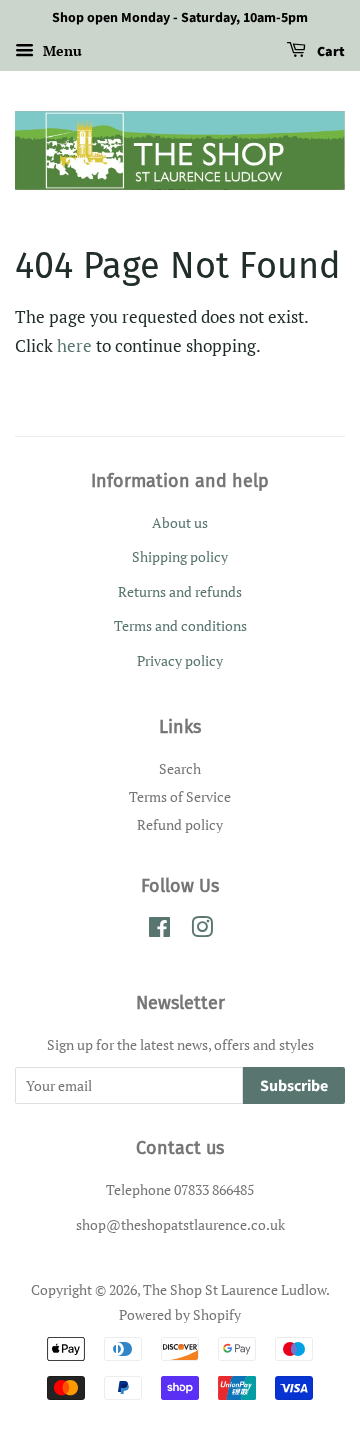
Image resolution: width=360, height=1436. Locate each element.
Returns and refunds (180, 591)
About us (180, 522)
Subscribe (294, 1086)
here (74, 345)
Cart (329, 52)
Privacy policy (180, 660)
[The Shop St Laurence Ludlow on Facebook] (159, 930)
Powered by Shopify (180, 1314)
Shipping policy (180, 556)
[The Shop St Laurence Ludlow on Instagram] (202, 930)
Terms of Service (180, 796)
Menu (60, 50)
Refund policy (180, 824)
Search (180, 768)
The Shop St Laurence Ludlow (234, 1289)
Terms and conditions (180, 625)
